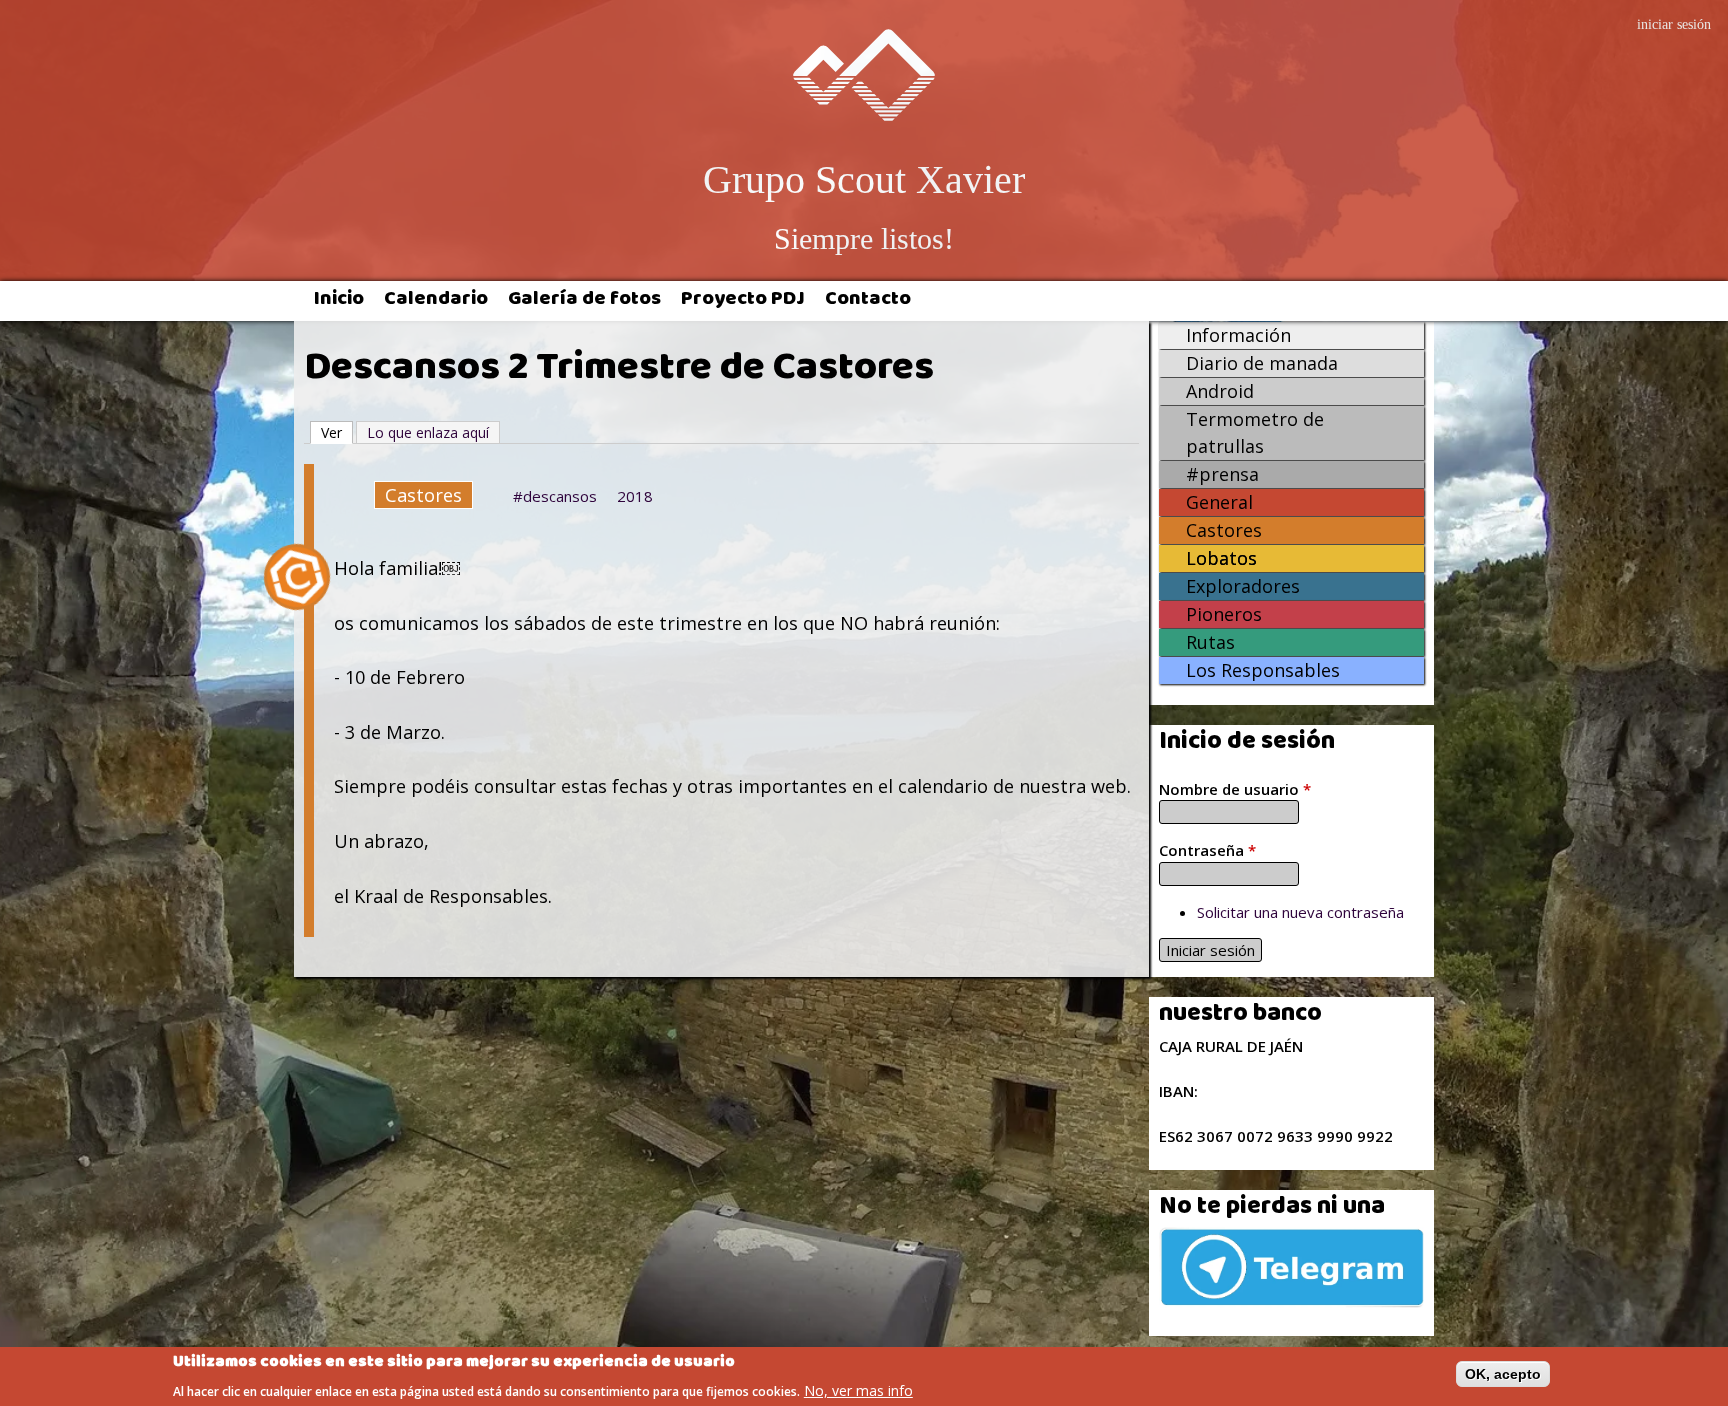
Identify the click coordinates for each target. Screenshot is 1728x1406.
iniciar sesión (1674, 24)
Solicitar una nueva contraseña (1300, 912)
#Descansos (555, 496)
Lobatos (1221, 558)
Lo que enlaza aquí (428, 432)
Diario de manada (1262, 363)
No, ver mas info (858, 1389)
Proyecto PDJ (743, 301)
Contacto (868, 301)
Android (1220, 391)
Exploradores (1243, 586)
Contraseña (1207, 850)
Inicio (339, 301)
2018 (635, 496)
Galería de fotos (584, 301)
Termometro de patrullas (1255, 432)
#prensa (1222, 474)
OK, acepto (1503, 1374)
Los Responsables (1263, 670)
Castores (423, 495)
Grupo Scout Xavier (864, 179)
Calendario (436, 301)
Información (1238, 335)
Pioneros (1224, 614)
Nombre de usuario (1235, 789)
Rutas (1210, 642)
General (1219, 502)
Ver (337, 432)
